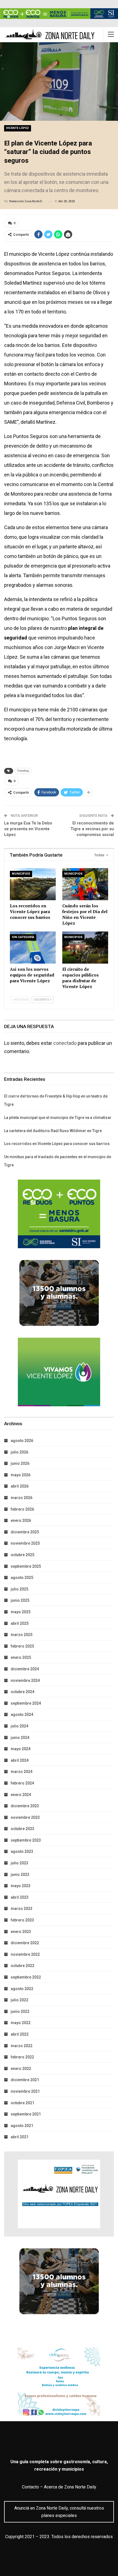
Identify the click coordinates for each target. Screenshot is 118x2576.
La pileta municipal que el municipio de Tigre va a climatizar (58, 1118)
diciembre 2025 (25, 1532)
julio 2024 (19, 1726)
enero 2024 (21, 1795)
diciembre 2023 (25, 1806)
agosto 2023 (22, 1851)
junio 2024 (20, 1738)
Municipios (21, 874)
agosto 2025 (22, 1578)
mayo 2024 (21, 1749)
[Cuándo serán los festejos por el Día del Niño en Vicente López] (85, 884)
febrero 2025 (22, 1646)
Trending (23, 771)
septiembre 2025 (26, 1566)
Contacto (30, 2487)
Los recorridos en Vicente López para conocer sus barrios (57, 1144)
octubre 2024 (23, 1692)
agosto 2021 (22, 2126)
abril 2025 (20, 1623)
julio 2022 (19, 2000)
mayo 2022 (21, 2023)
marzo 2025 (22, 1635)
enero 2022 (21, 2069)
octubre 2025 (23, 1555)
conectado (65, 1043)
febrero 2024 (22, 1783)
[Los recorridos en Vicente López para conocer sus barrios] (33, 884)
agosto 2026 (22, 1441)
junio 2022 (20, 2011)
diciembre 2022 (25, 1943)
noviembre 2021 (25, 2091)
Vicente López (18, 128)
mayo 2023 (21, 1886)
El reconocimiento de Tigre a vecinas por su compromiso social (92, 829)
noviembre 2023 (25, 1817)
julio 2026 (19, 1452)
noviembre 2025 (25, 1543)
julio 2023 (19, 1863)
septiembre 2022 (26, 1977)
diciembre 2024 (25, 1669)
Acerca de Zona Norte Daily (70, 2487)
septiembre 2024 (26, 1703)
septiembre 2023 (26, 1840)
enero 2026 (21, 1520)
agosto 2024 (22, 1714)
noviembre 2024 (25, 1680)
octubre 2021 (23, 2103)
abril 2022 (20, 2034)
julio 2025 (19, 1589)
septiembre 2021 (26, 2114)
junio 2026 (20, 1463)
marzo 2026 (22, 1498)
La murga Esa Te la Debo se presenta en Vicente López (28, 829)
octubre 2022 (23, 1966)
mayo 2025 (21, 1612)
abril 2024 (20, 1760)
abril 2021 (20, 2137)
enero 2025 (21, 1657)
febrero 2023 (22, 1920)
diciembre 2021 (25, 2080)
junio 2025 (20, 1600)
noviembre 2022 (25, 1954)
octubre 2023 (23, 1829)
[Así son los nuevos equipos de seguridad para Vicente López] (33, 948)
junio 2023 (20, 1875)
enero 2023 (21, 1932)
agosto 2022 (22, 1989)
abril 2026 (20, 1486)
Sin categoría (23, 937)
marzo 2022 (22, 2046)
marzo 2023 (22, 1909)
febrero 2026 (22, 1509)
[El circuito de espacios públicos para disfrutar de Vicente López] (85, 948)
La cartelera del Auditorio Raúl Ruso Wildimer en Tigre (53, 1131)
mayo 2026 (21, 1475)
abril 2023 (20, 1897)
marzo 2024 (22, 1772)
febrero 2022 (22, 2057)
